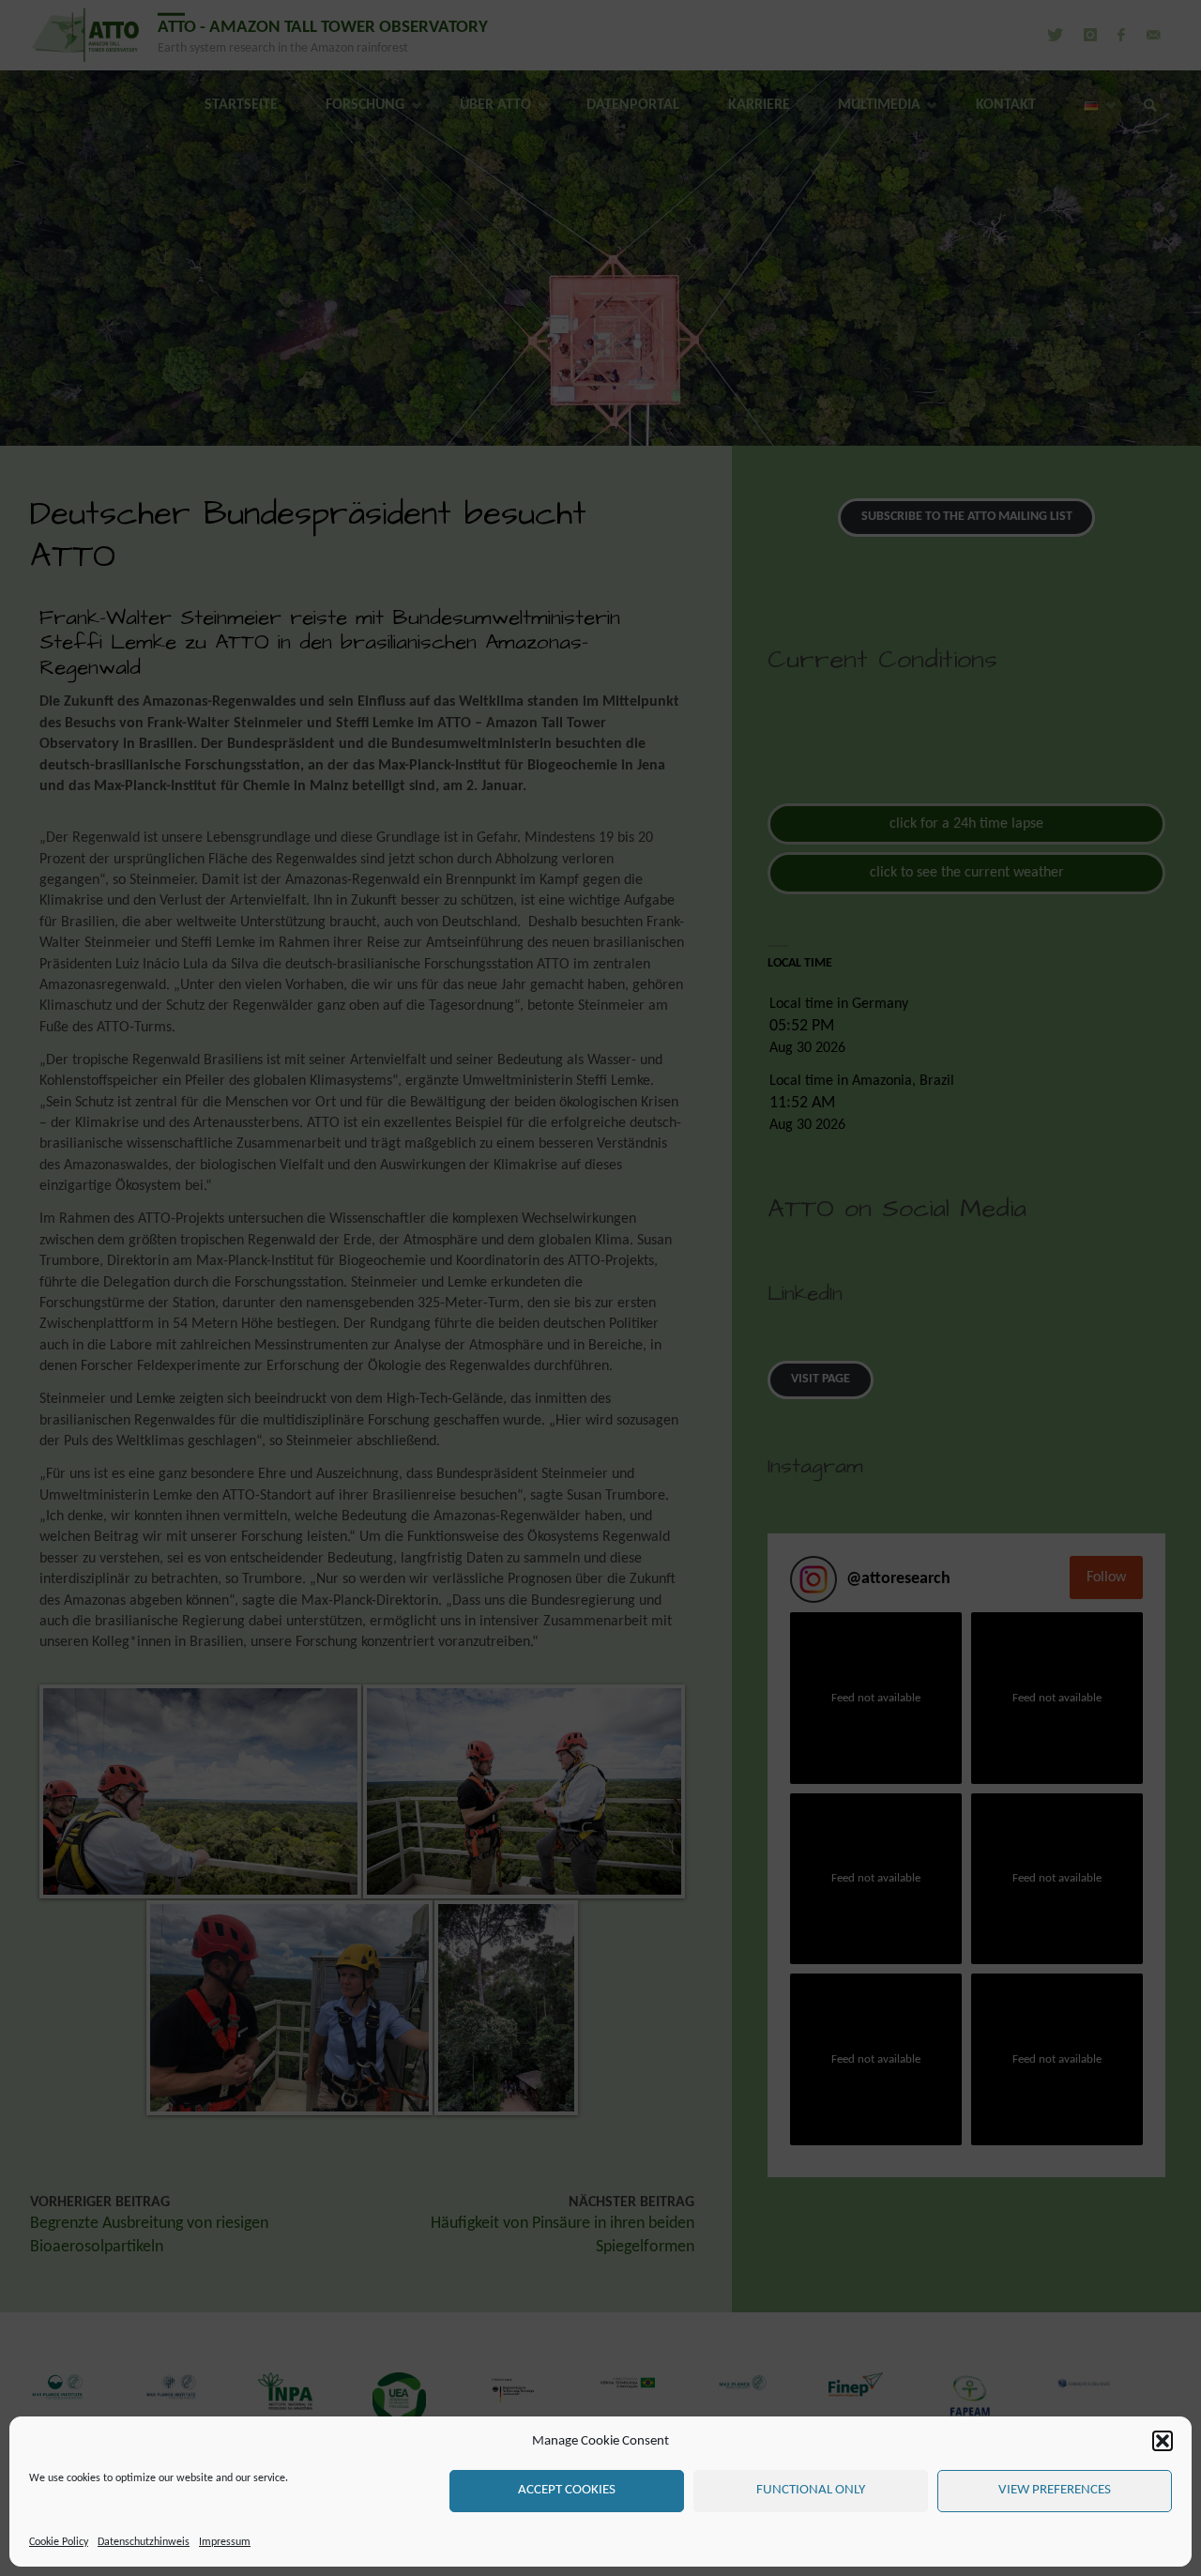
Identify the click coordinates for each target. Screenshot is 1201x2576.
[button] (1163, 2441)
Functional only (811, 2490)
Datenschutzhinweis (144, 2542)
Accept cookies (567, 2490)
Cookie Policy (59, 2542)
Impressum (225, 2542)
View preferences (1055, 2490)
